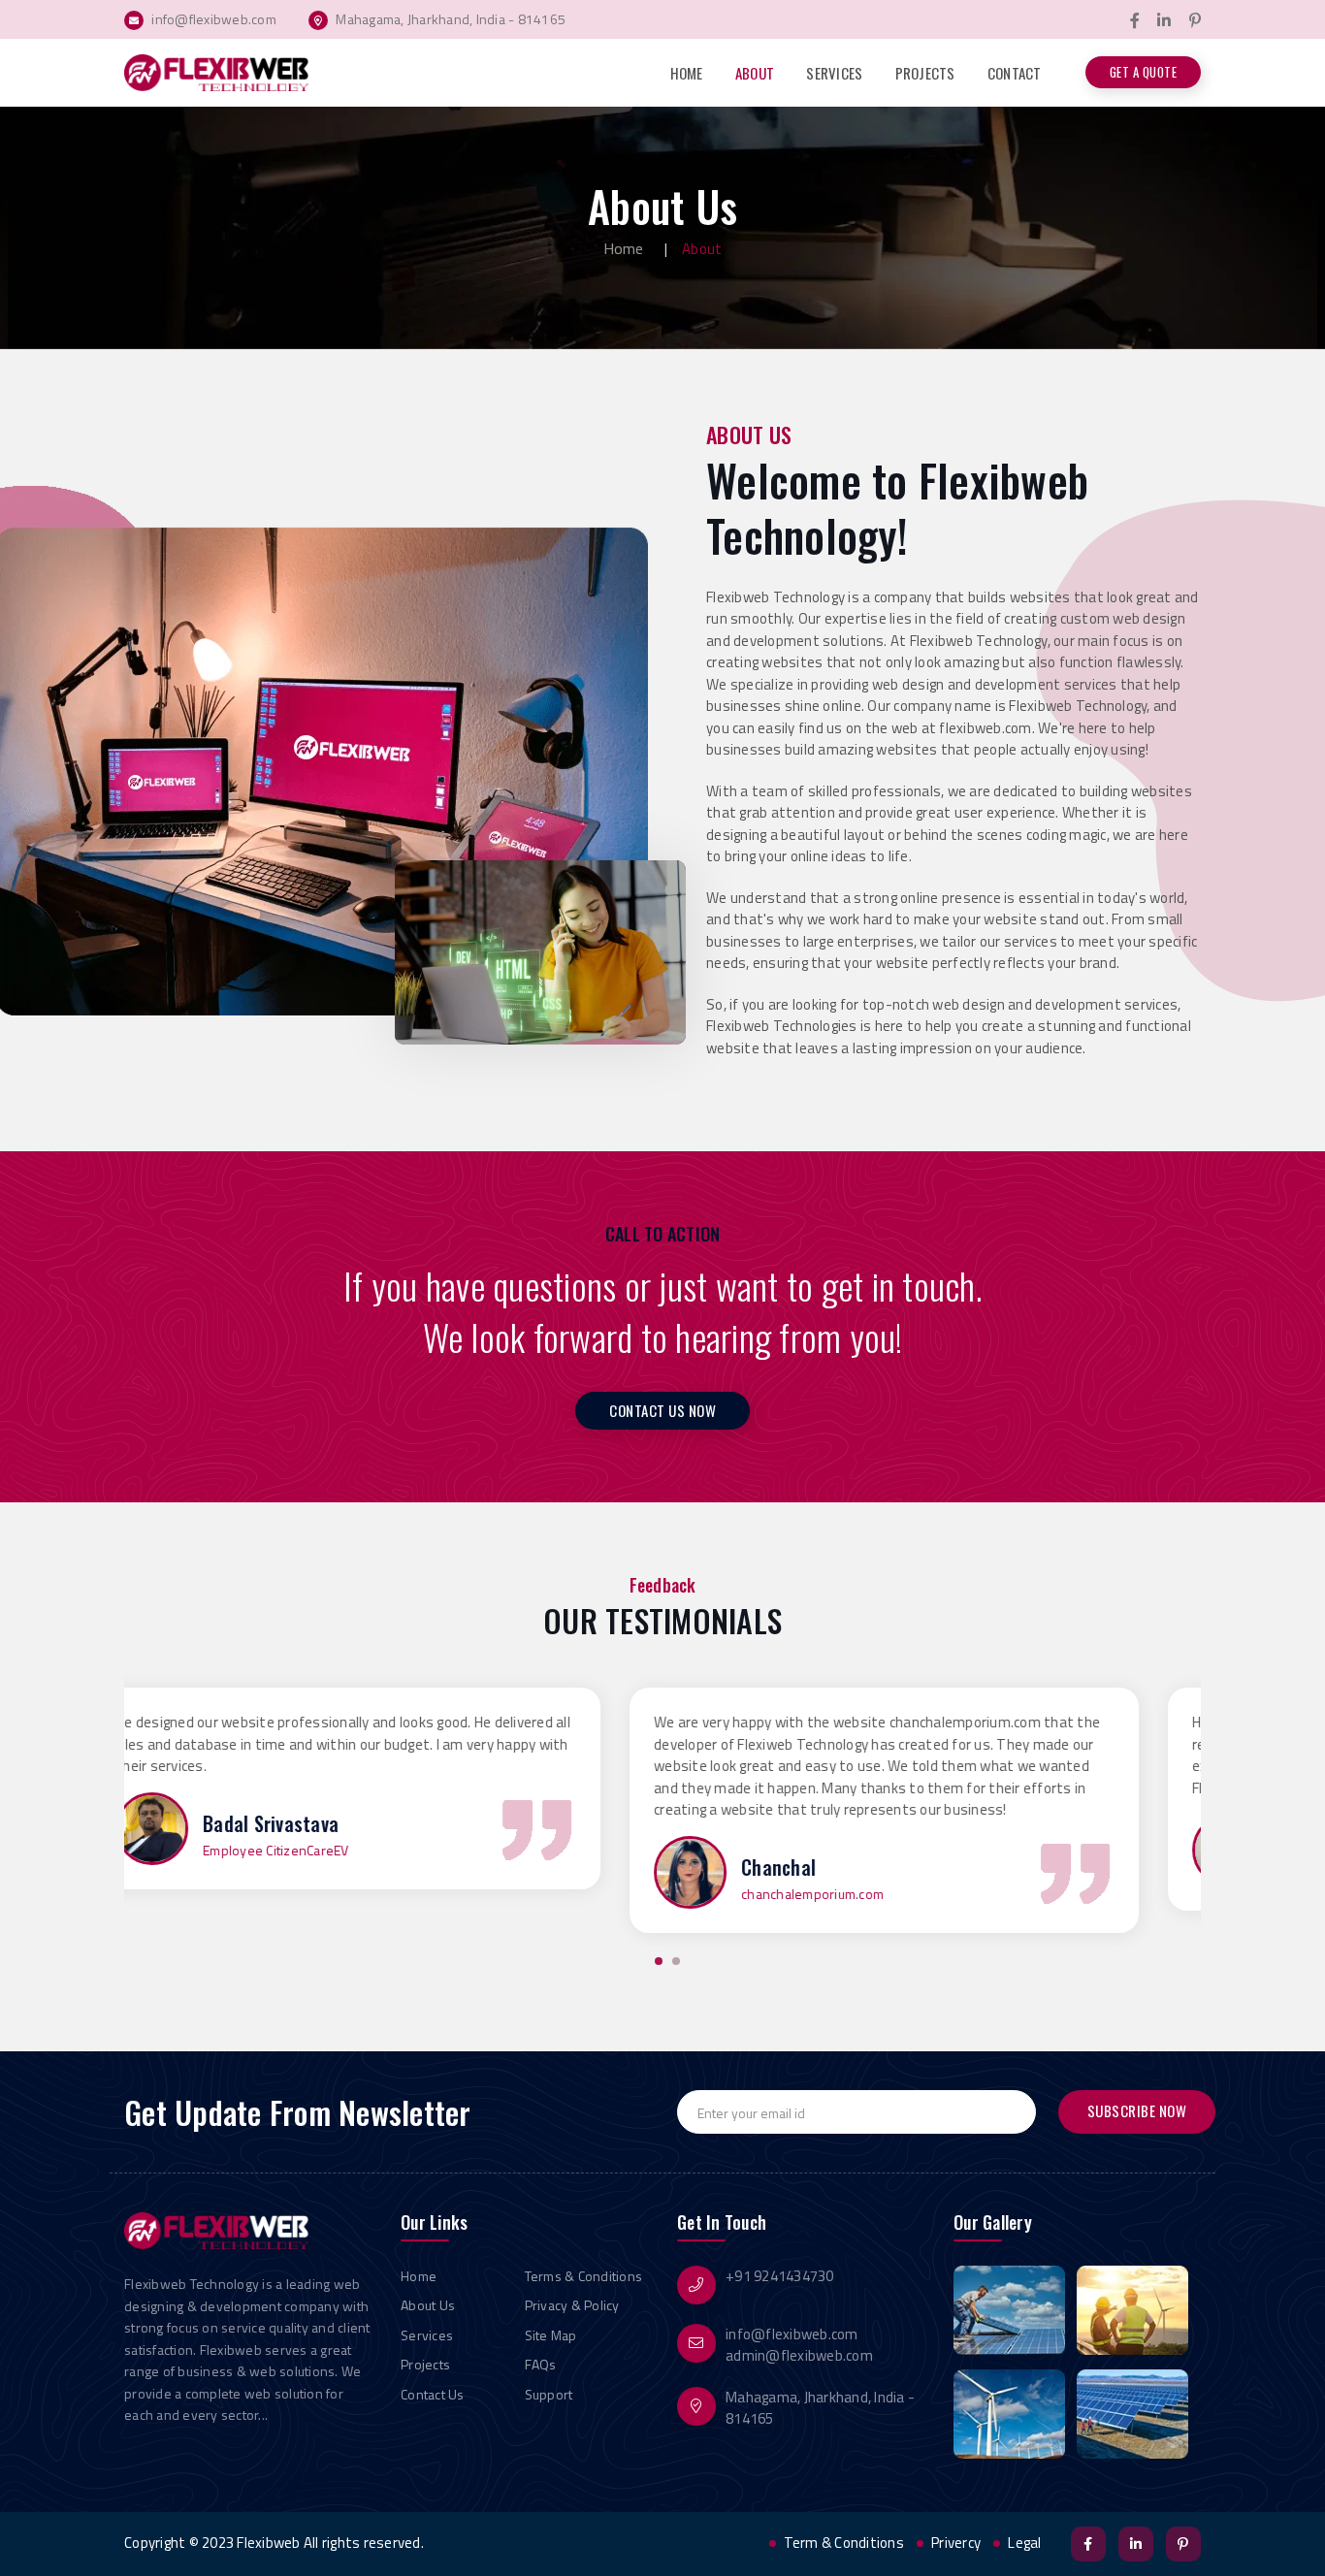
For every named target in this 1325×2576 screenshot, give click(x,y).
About (755, 73)
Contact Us (433, 2394)
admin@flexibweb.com (799, 2355)
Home (687, 73)
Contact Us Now (662, 1410)
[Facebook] (1135, 21)
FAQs (541, 2364)
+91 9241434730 (780, 2276)
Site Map (551, 2335)
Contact (1015, 73)
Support (549, 2394)
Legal (1024, 2543)
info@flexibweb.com (792, 2334)
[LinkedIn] (1164, 21)
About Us (428, 2305)
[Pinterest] (1195, 21)
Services (834, 73)
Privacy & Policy (572, 2305)
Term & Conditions (844, 2543)
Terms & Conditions (584, 2276)
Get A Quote (1144, 72)
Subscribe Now (1137, 2110)
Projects (925, 73)
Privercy (956, 2543)
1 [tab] (659, 1961)
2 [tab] (676, 1961)
